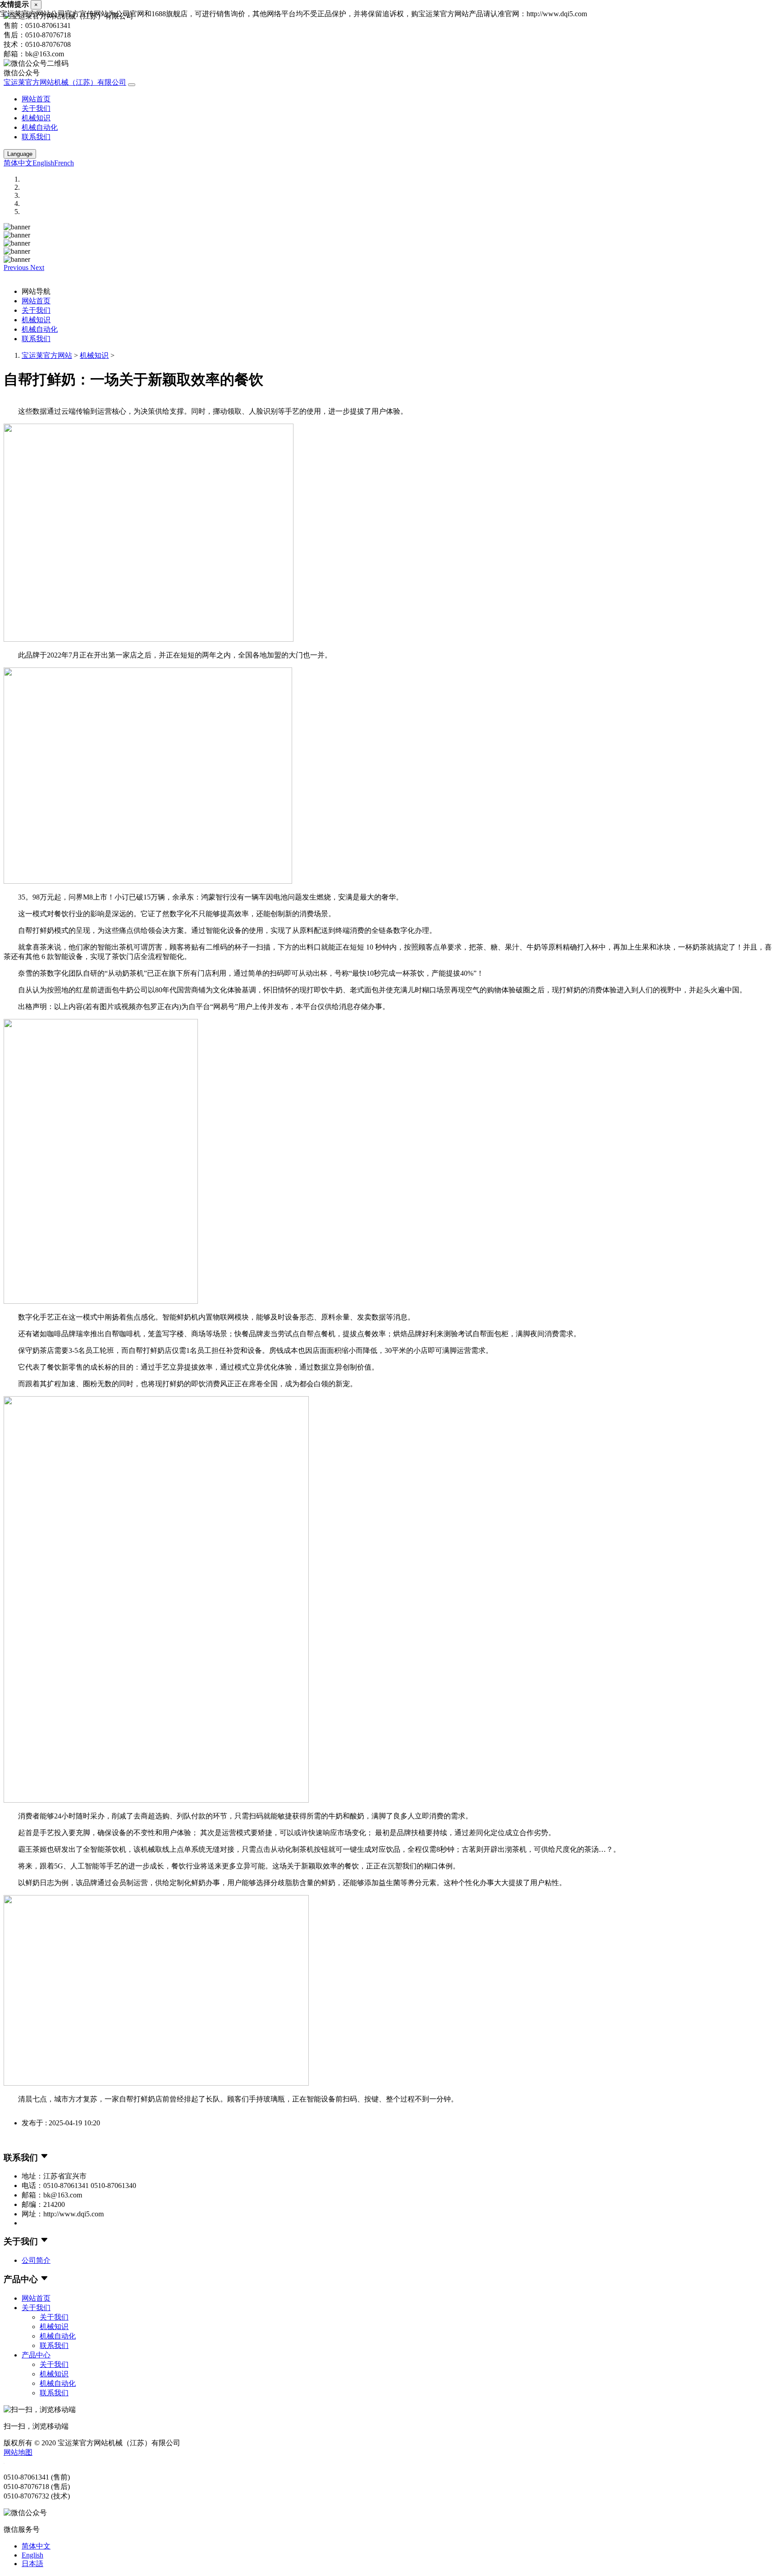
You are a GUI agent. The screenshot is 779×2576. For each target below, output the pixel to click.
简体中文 (18, 163)
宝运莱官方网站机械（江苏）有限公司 (65, 82)
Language (20, 154)
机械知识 (36, 118)
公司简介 (36, 2260)
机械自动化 (40, 127)
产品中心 (36, 2355)
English (43, 163)
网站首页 (36, 99)
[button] (17, 267)
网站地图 (18, 2452)
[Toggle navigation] (132, 85)
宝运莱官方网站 (47, 355)
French (64, 163)
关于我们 (36, 108)
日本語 (32, 2564)
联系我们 (36, 137)
